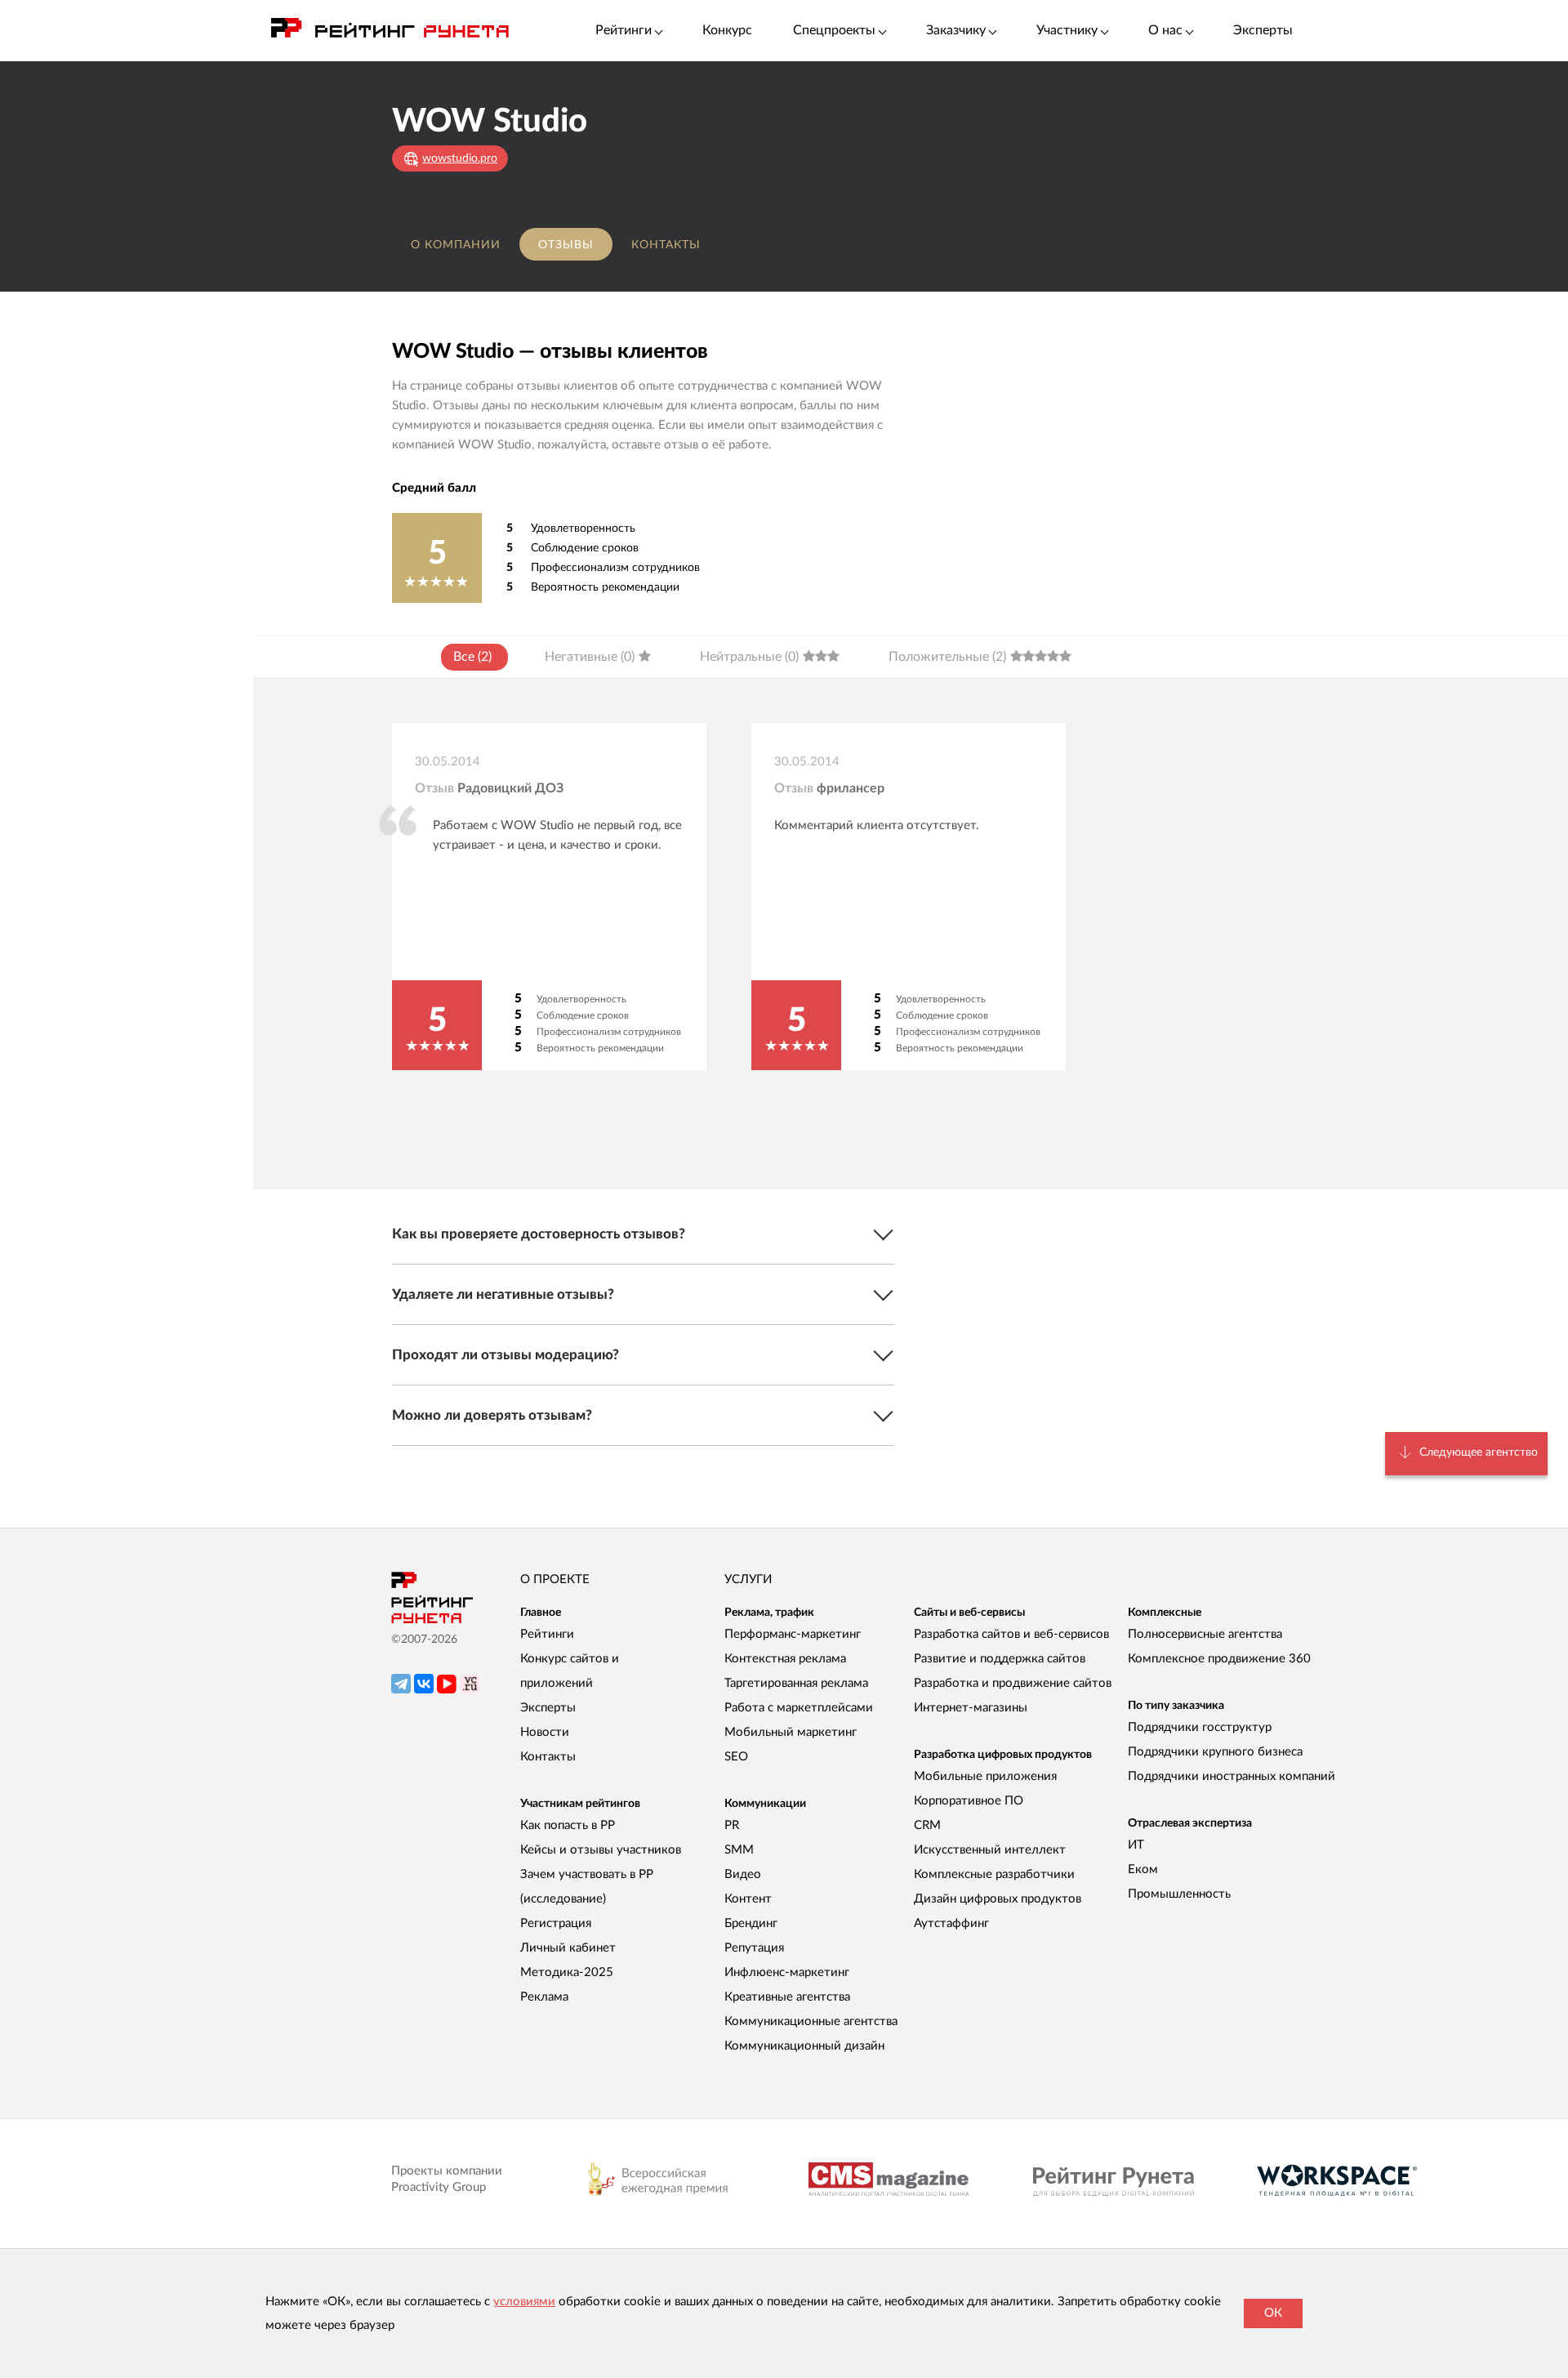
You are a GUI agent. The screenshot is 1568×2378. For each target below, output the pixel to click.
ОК (1273, 2313)
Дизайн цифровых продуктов (998, 1899)
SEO (736, 1757)
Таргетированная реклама (796, 1683)
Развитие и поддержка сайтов (1000, 1659)
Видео (743, 1874)
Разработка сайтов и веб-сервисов (1011, 1634)
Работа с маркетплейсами (799, 1708)
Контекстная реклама (785, 1659)
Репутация (754, 1948)
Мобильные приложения (985, 1776)
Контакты (666, 245)
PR (732, 1825)
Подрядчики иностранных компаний (1232, 1776)
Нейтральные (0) (749, 657)
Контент (748, 1899)
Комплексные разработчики (994, 1874)
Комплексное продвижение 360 (1219, 1659)
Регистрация (556, 1923)
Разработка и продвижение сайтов (1013, 1683)
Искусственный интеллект (990, 1850)
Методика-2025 (567, 1972)
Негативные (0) (590, 657)
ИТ (1136, 1845)
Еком (1143, 1869)
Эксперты (1263, 30)
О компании (456, 245)
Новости (545, 1732)
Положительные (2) (947, 657)
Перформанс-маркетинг (793, 1634)
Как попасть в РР (568, 1825)
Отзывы (566, 245)
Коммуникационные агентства (811, 2021)
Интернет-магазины (971, 1708)
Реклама (544, 1997)
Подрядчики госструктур (1200, 1727)
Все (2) (472, 657)
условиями (524, 2302)
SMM (739, 1850)
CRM (927, 1825)
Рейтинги (547, 1634)
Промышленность (1179, 1894)
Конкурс (727, 30)
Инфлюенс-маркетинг (787, 1972)
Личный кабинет (568, 1948)
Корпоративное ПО (969, 1801)
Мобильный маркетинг (791, 1732)
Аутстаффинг (951, 1923)
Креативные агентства (787, 1997)
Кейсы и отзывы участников (601, 1850)
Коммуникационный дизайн (804, 2046)
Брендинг (751, 1923)
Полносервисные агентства (1205, 1634)
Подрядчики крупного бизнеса (1215, 1752)
